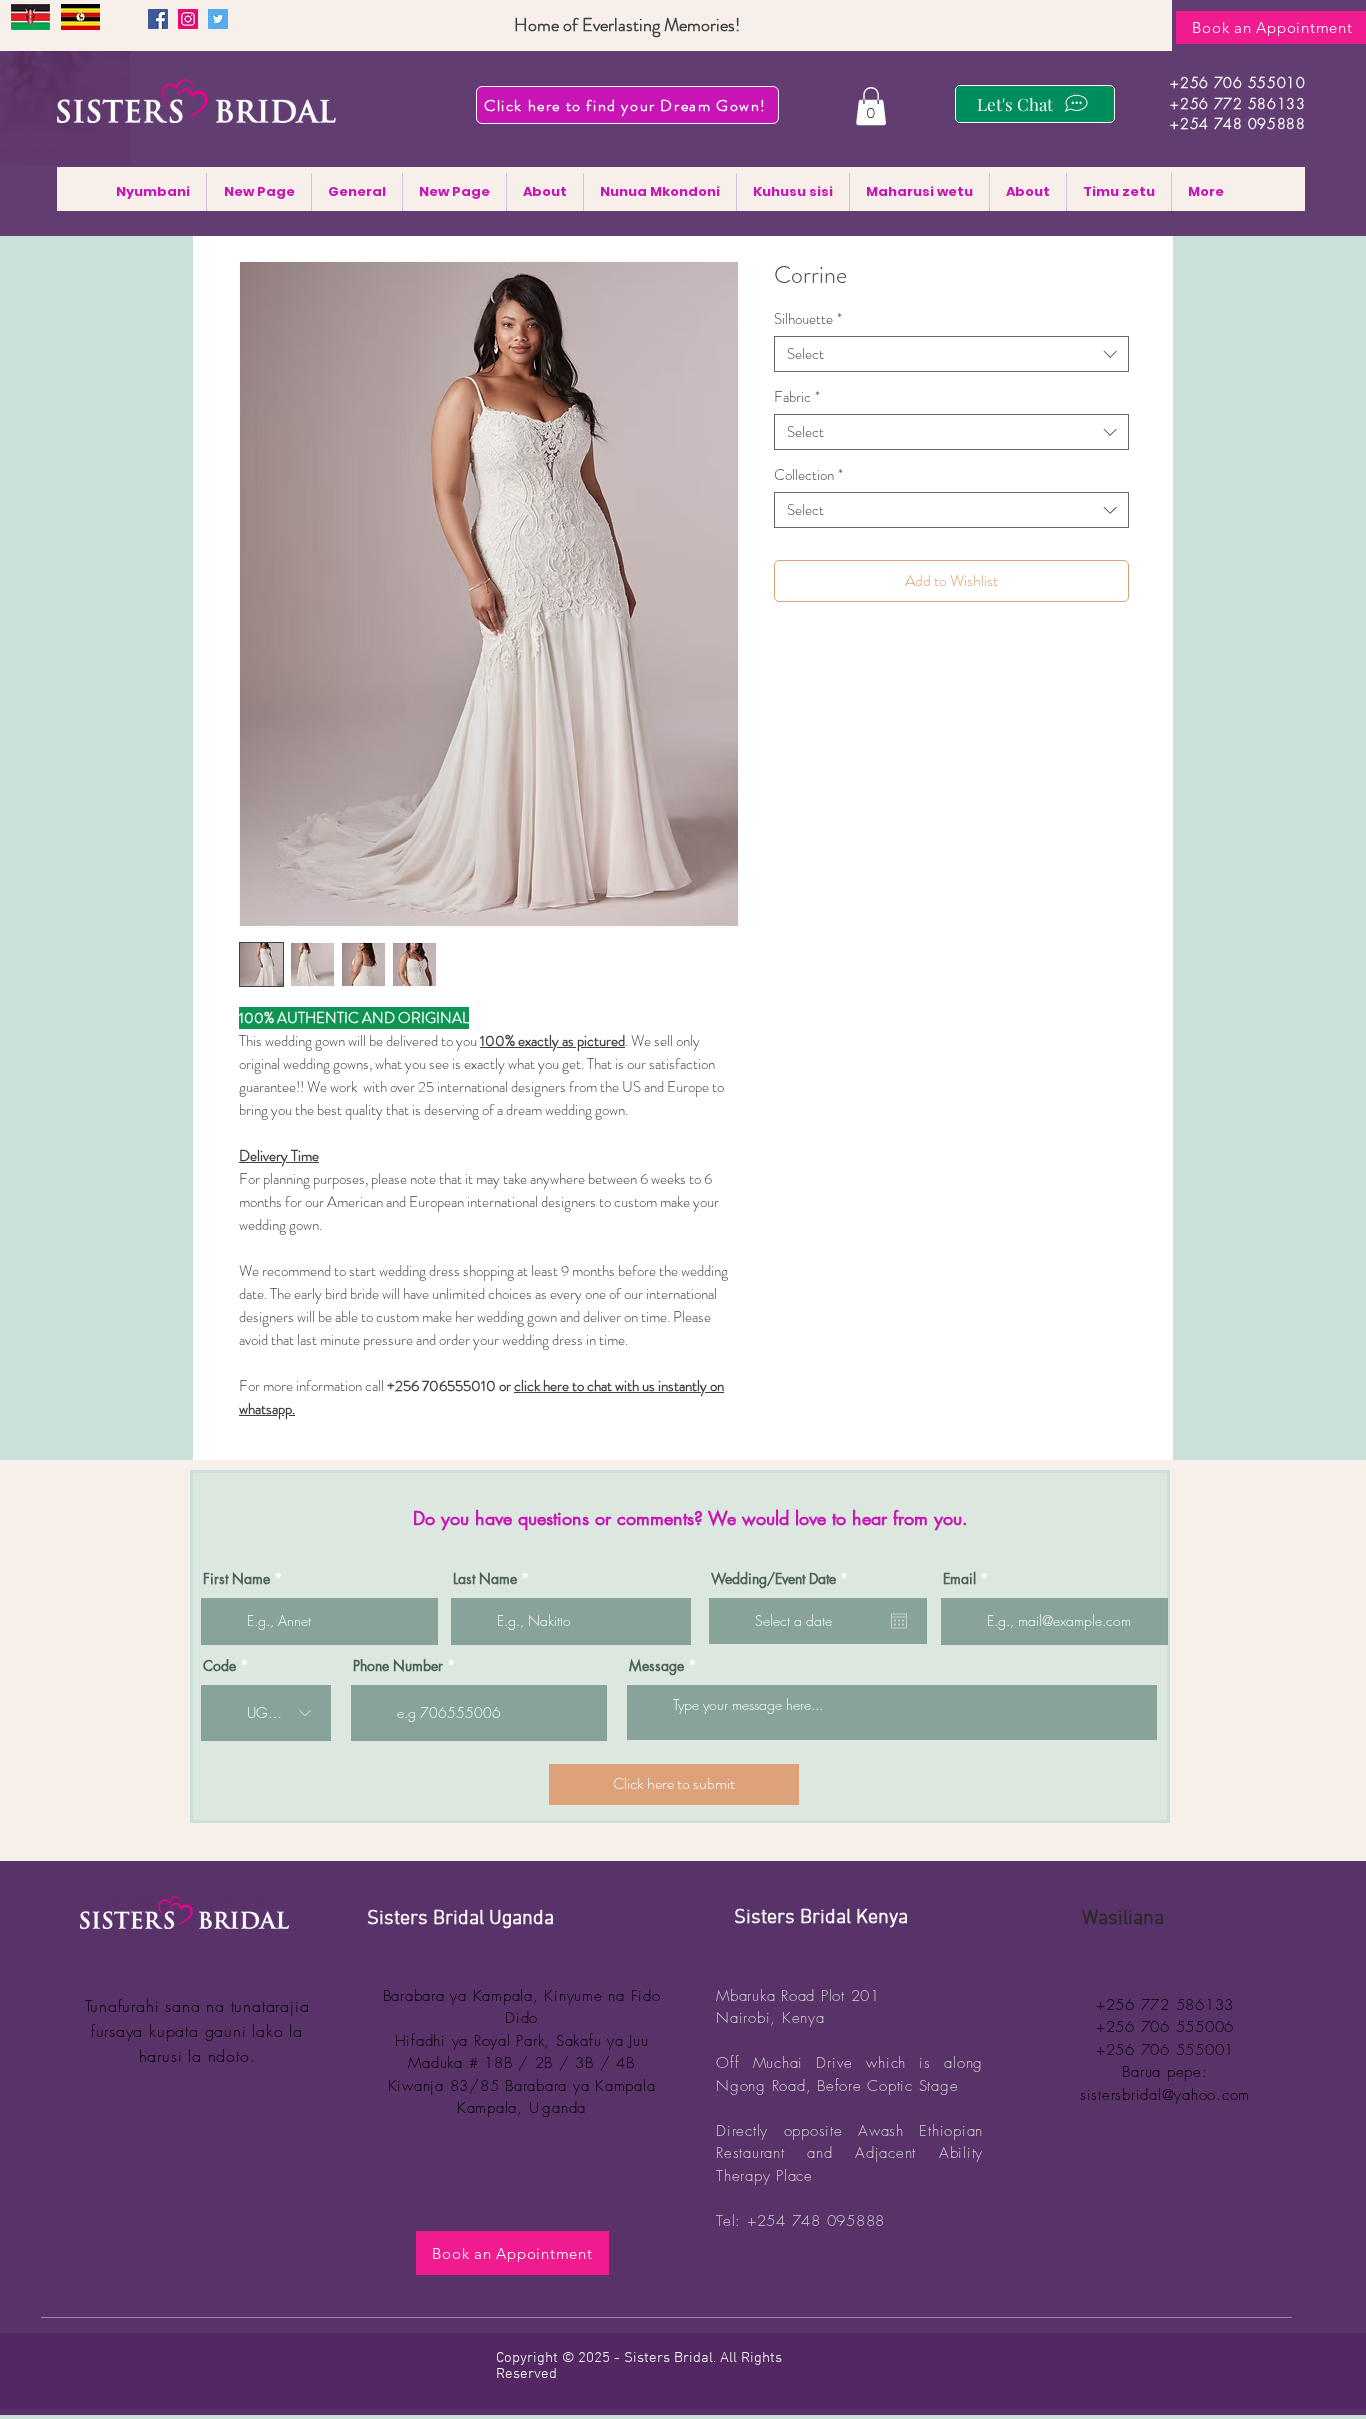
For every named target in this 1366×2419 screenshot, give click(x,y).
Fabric (797, 397)
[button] (871, 106)
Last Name (485, 1579)
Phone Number (398, 1666)
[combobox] (951, 354)
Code (219, 1666)
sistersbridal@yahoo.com (1165, 2095)
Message (656, 1666)
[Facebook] (158, 19)
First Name (236, 1579)
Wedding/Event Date (783, 1579)
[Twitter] (218, 19)
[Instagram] (188, 19)
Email (959, 1579)
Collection (808, 475)
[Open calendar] (899, 1621)
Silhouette (808, 319)
